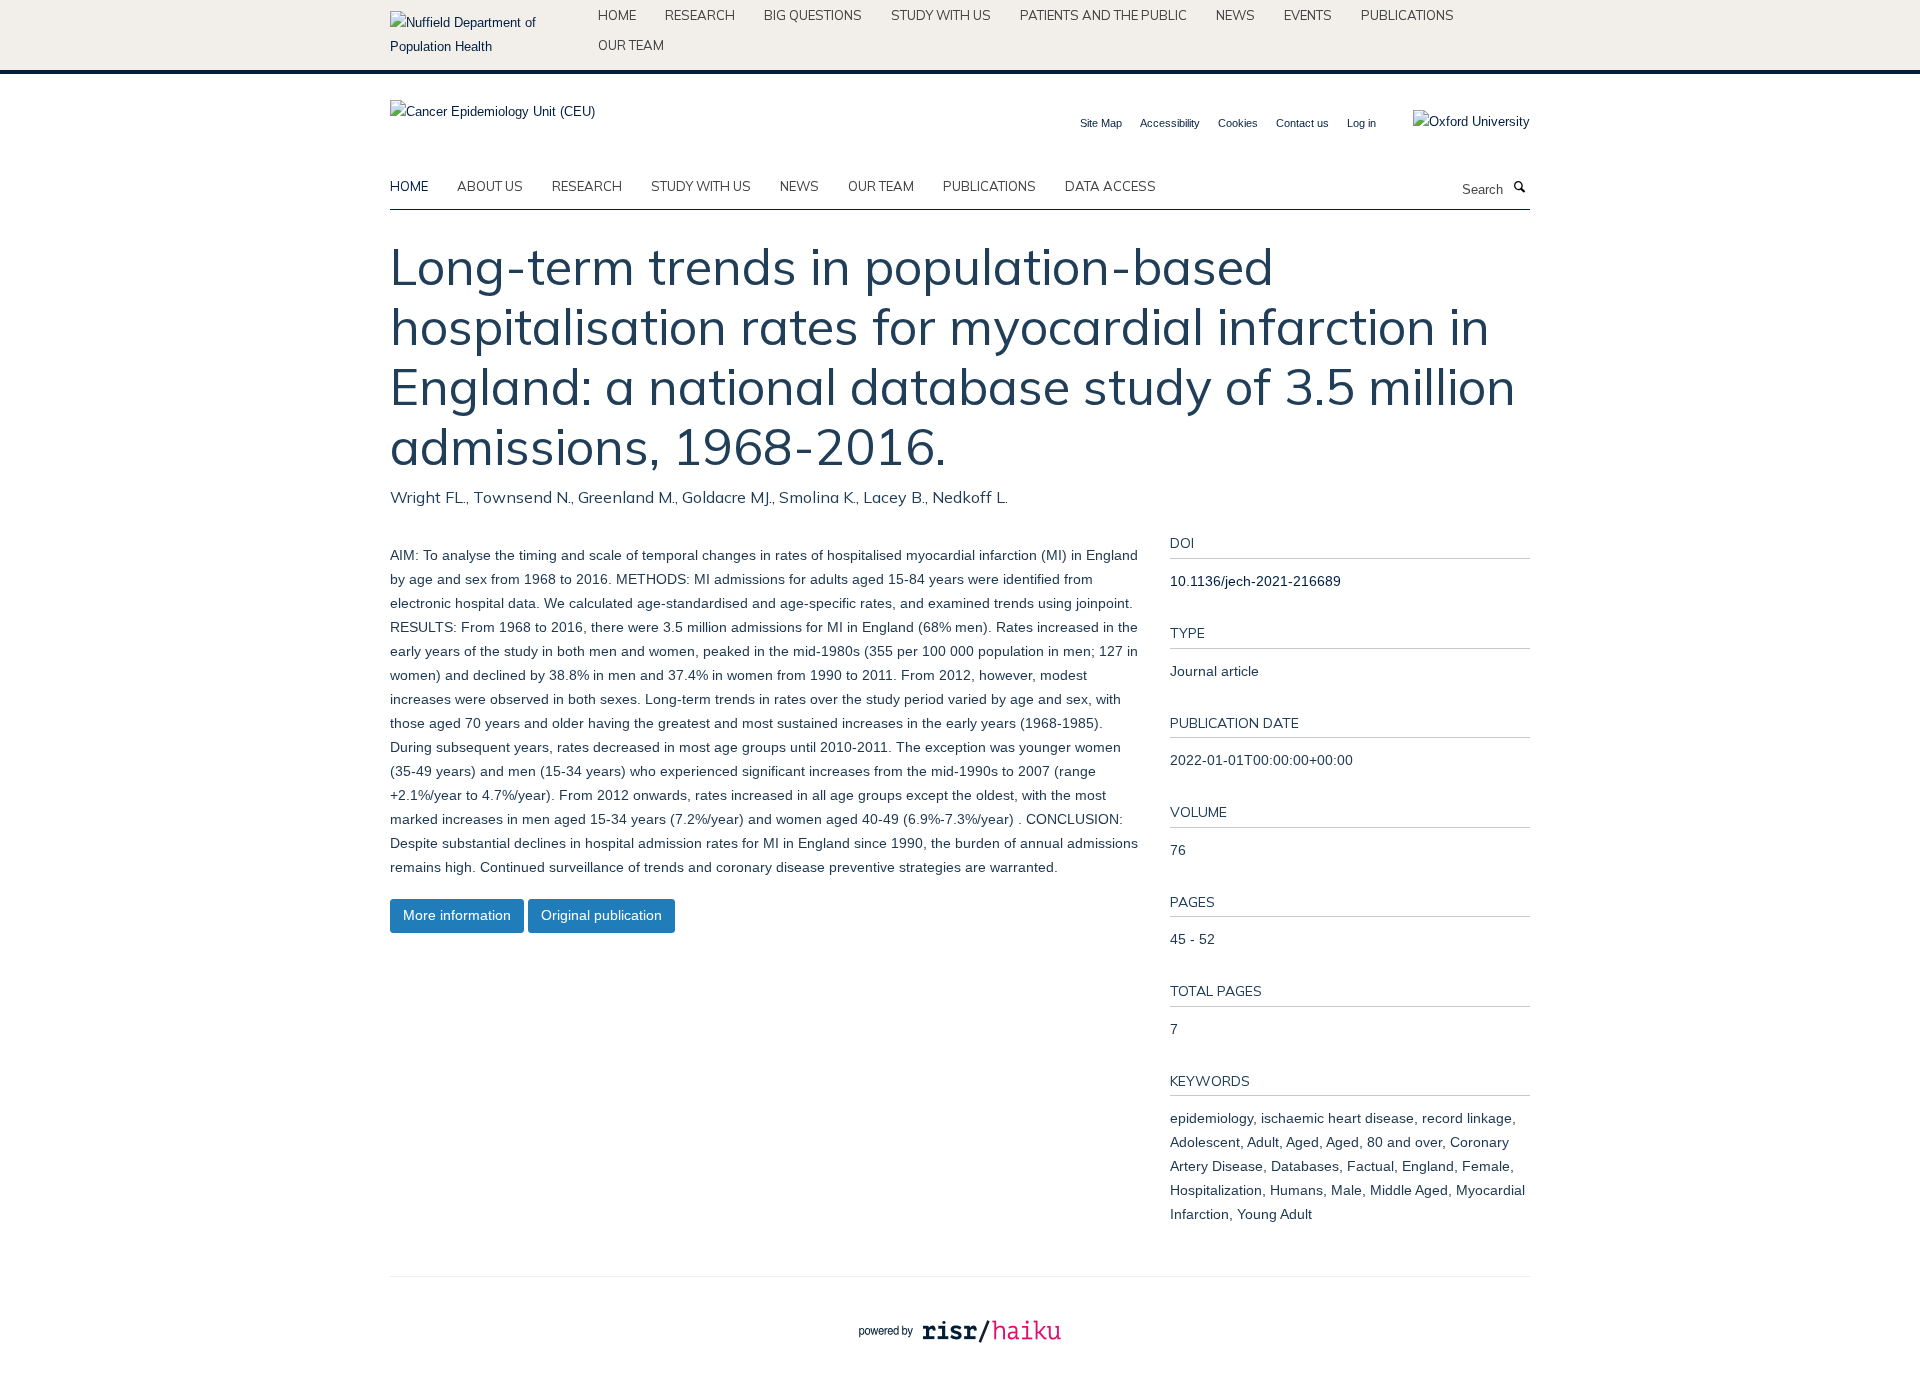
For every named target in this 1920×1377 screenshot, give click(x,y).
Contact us (1302, 123)
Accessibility (1170, 123)
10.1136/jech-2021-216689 (1255, 581)
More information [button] (457, 915)
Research (700, 15)
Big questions (813, 15)
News (1235, 15)
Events (1308, 15)
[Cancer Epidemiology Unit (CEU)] (492, 105)
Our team (631, 45)
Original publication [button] (601, 915)
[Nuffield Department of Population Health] (486, 35)
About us (490, 186)
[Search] (1519, 188)
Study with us (941, 15)
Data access (1110, 186)
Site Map (1101, 123)
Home (617, 15)
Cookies (1238, 123)
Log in (1361, 123)
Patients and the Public (1103, 15)
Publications (1407, 15)
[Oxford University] (1456, 122)
